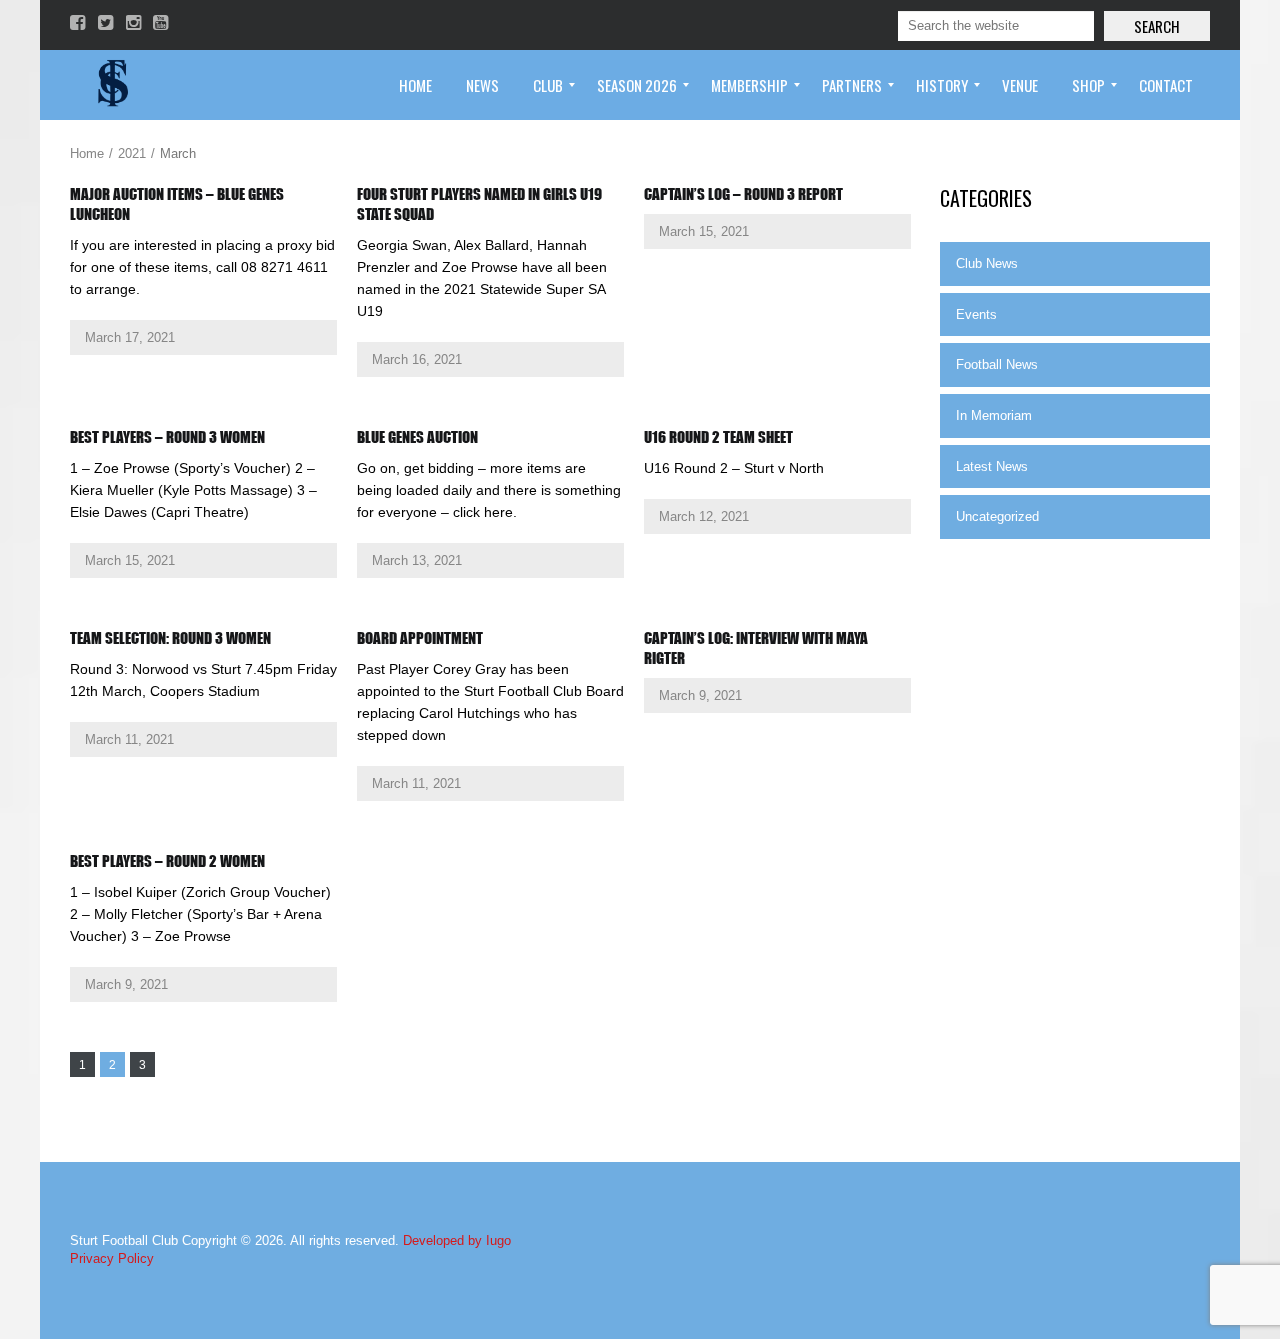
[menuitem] (415, 85)
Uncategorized (997, 516)
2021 (132, 153)
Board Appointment (420, 638)
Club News (987, 263)
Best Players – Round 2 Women (167, 861)
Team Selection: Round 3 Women (170, 638)
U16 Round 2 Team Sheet (718, 437)
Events (976, 314)
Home (87, 153)
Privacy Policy (112, 1258)
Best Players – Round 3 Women (167, 437)
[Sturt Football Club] (111, 85)
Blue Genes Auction (417, 437)
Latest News (992, 466)
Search (1157, 26)
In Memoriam (994, 415)
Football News (997, 364)
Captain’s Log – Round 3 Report (743, 194)
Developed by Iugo (457, 1240)
